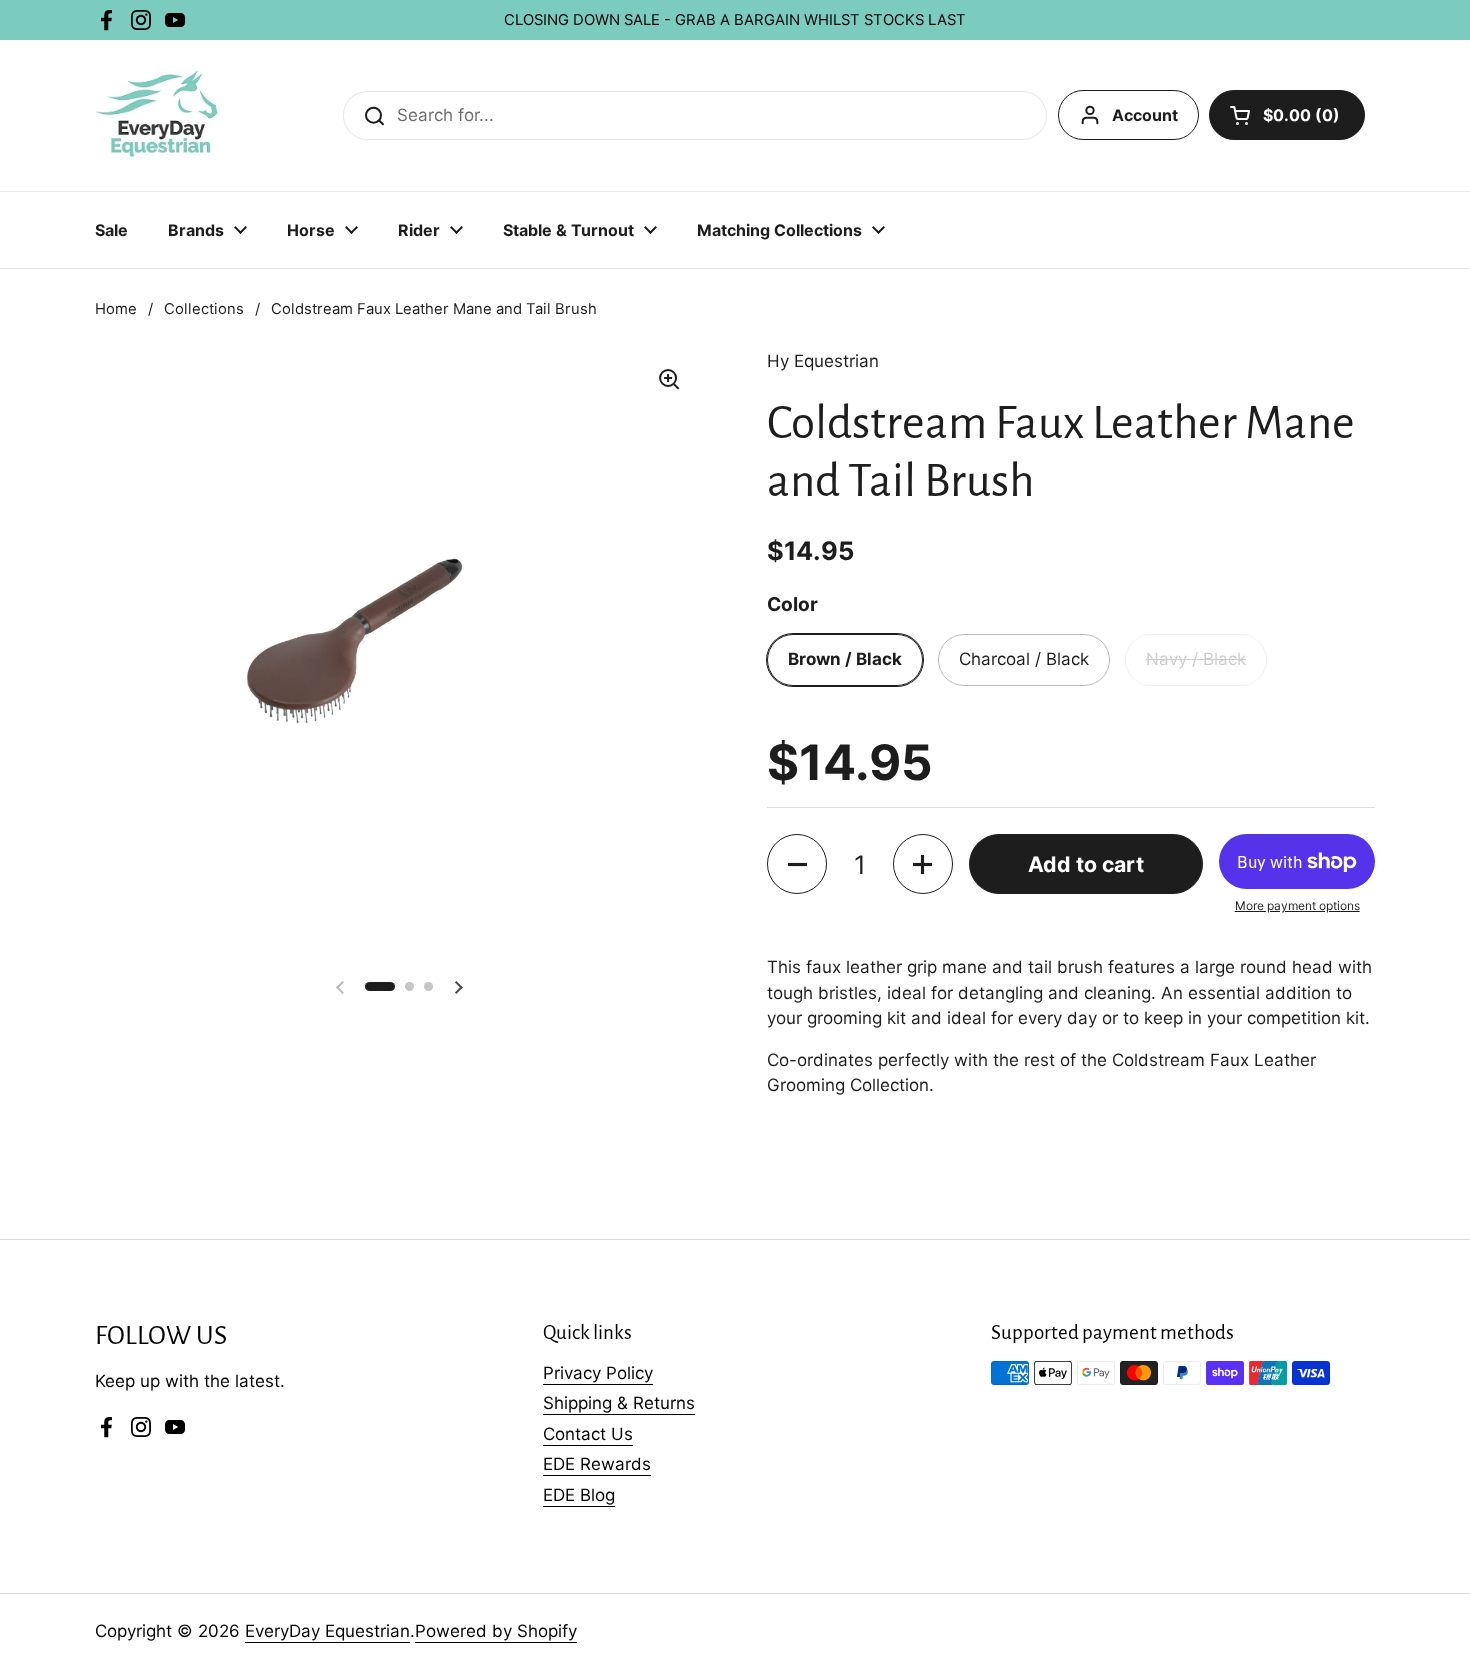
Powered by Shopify (496, 1631)
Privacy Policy (598, 1373)
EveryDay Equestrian (327, 1631)
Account (1145, 115)
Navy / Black (1196, 659)
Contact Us (588, 1434)
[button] (797, 864)
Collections (204, 309)
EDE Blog (579, 1495)
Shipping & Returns (619, 1403)
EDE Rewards (597, 1464)
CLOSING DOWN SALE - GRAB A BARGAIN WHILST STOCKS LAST (735, 20)
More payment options (1297, 905)
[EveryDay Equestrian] (158, 115)
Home (116, 309)
